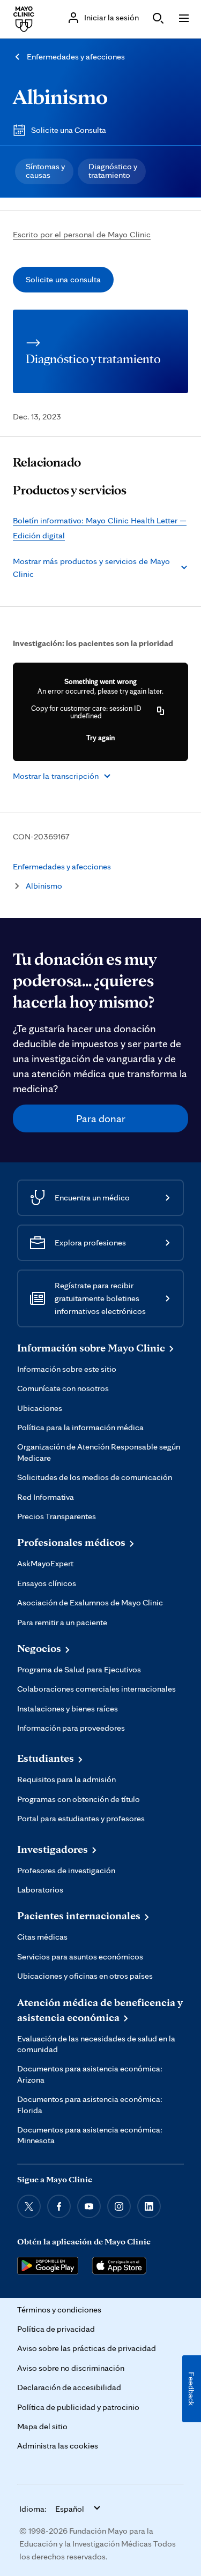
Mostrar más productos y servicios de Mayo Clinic (91, 568)
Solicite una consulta (63, 279)
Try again (100, 738)
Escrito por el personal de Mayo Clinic (82, 234)
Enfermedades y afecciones (76, 57)
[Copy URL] (161, 712)
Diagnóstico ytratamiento (113, 171)
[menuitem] (44, 171)
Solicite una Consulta (69, 130)
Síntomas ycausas (45, 171)
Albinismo (60, 96)
